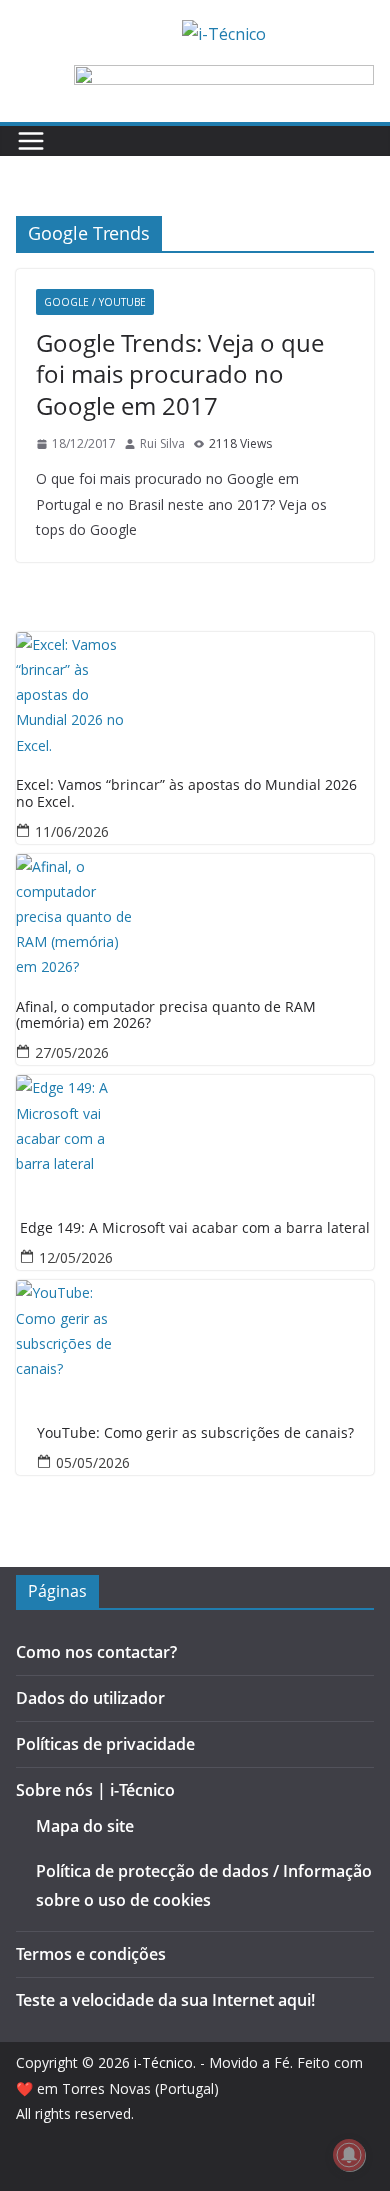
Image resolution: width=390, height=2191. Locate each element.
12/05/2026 (76, 1257)
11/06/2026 (72, 831)
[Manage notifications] (349, 2155)
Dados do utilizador (90, 1698)
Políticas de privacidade (105, 1744)
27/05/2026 (72, 1052)
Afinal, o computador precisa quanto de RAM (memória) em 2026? (166, 1016)
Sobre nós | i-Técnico (95, 1790)
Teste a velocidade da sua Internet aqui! (165, 2000)
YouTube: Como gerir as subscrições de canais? (195, 1433)
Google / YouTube (95, 302)
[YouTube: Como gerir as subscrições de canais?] (195, 1340)
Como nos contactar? (96, 1652)
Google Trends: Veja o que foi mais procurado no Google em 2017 (180, 373)
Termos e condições (91, 1954)
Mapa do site (85, 1826)
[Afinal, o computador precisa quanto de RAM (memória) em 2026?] (195, 914)
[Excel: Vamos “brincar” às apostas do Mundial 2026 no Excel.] (195, 692)
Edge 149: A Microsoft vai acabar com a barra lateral (195, 1228)
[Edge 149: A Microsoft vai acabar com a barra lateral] (195, 1135)
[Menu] (31, 141)
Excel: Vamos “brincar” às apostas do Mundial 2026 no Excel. (186, 794)
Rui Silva (162, 443)
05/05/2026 (93, 1462)
